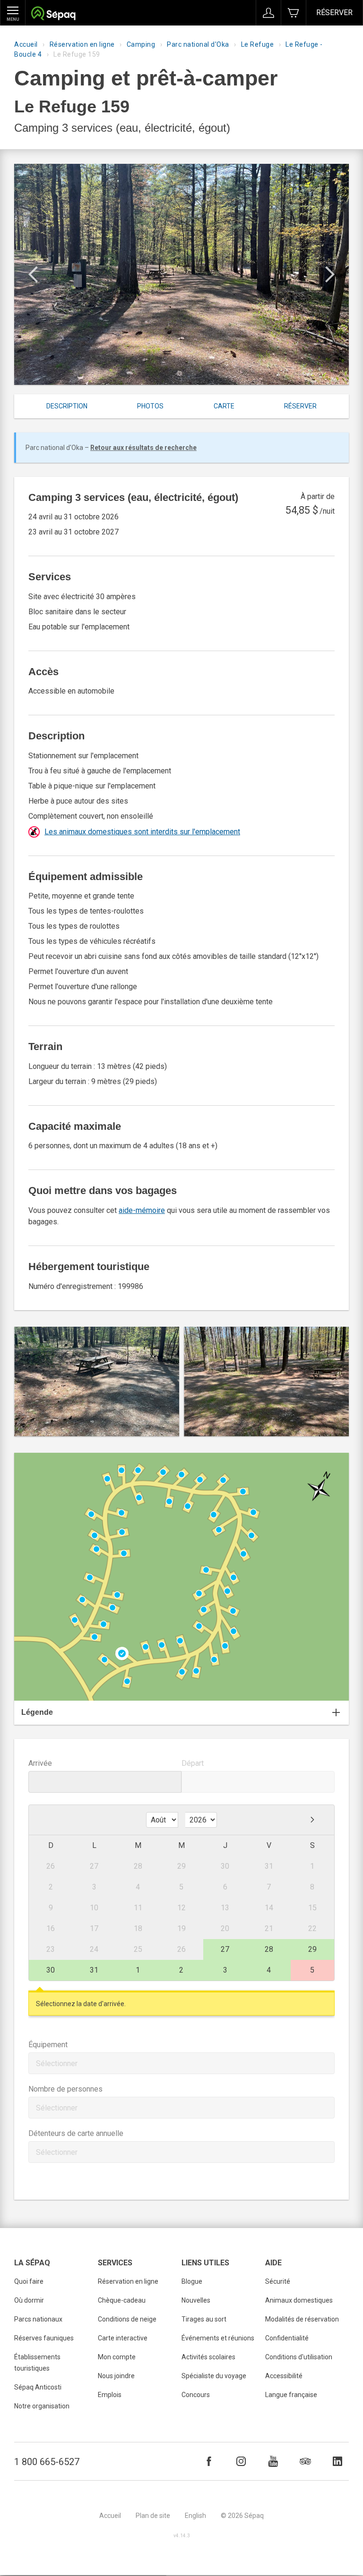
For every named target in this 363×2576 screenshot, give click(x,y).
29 (312, 1949)
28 (269, 1949)
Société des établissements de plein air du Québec (53, 14)
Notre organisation (42, 2406)
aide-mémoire (142, 1210)
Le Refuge (258, 44)
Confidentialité (287, 2338)
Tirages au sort (204, 2319)
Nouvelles (196, 2300)
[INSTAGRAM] (241, 2461)
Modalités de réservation (302, 2319)
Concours (196, 2395)
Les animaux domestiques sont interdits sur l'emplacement (142, 832)
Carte (224, 406)
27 (225, 1949)
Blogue (192, 2281)
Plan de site (153, 2516)
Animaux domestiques (299, 2300)
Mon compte (117, 2357)
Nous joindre (116, 2376)
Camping (141, 44)
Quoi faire (29, 2281)
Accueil (26, 44)
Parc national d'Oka (198, 44)
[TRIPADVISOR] (305, 2461)
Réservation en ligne (82, 44)
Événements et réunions (218, 2338)
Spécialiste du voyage (214, 2376)
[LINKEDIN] (337, 2461)
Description (67, 406)
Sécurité (278, 2281)
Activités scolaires (208, 2357)
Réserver (334, 13)
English (195, 2516)
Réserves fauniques (44, 2338)
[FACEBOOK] (209, 2461)
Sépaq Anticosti (38, 2387)
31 (94, 1970)
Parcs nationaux (38, 2319)
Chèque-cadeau (122, 2300)
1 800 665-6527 (47, 2462)
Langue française (291, 2395)
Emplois (110, 2395)
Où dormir (29, 2300)
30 (51, 1970)
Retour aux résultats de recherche (143, 448)
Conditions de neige (127, 2319)
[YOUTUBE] (273, 2461)
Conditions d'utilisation (299, 2357)
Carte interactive (123, 2338)
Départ (193, 1763)
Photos (150, 406)
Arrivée (40, 1763)
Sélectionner (57, 2063)
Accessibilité (284, 2376)
